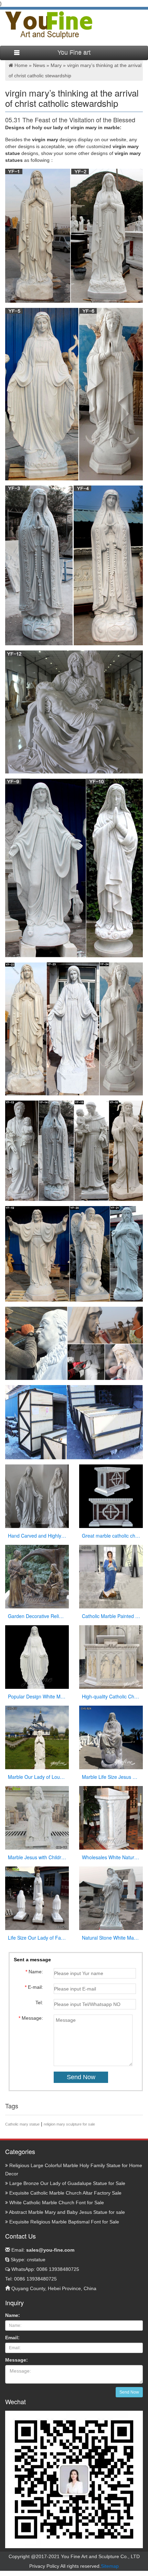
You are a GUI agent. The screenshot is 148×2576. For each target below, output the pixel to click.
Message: (17, 2360)
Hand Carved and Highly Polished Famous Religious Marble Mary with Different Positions (37, 1536)
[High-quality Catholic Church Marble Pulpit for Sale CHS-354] (111, 1657)
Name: (13, 2315)
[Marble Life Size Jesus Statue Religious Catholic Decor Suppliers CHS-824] (111, 1737)
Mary (56, 65)
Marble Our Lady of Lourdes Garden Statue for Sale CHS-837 (37, 1777)
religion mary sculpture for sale (69, 2124)
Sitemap (110, 2566)
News (39, 65)
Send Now (129, 2392)
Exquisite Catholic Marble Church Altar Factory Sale (65, 2193)
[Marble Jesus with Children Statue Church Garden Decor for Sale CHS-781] (37, 1818)
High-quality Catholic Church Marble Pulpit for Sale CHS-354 (111, 1696)
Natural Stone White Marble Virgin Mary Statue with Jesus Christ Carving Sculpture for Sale (111, 1938)
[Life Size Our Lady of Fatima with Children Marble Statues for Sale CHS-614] (37, 1898)
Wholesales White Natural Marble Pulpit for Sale (111, 1857)
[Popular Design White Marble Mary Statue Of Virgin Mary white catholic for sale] (37, 1657)
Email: (42, 2250)
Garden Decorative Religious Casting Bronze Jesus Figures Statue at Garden (37, 1616)
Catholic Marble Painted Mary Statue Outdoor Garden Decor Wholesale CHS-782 (111, 1616)
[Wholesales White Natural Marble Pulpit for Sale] (111, 1818)
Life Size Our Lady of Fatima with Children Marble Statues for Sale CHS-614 (37, 1938)
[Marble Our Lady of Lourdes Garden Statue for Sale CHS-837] (37, 1737)
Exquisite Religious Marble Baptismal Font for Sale (64, 2222)
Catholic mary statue (22, 2124)
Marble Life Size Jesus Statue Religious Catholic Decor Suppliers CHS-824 (111, 1777)
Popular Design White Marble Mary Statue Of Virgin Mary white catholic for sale (37, 1696)
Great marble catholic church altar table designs (111, 1536)
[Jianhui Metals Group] (49, 25)
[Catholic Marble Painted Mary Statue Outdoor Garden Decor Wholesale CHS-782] (111, 1576)
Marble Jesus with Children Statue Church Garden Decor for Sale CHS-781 (37, 1857)
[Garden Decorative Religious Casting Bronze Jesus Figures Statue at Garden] (37, 1576)
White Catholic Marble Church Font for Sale (56, 2203)
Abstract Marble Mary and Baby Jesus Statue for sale (66, 2212)
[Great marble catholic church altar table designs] (111, 1496)
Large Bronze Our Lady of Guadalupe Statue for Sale (67, 2183)
